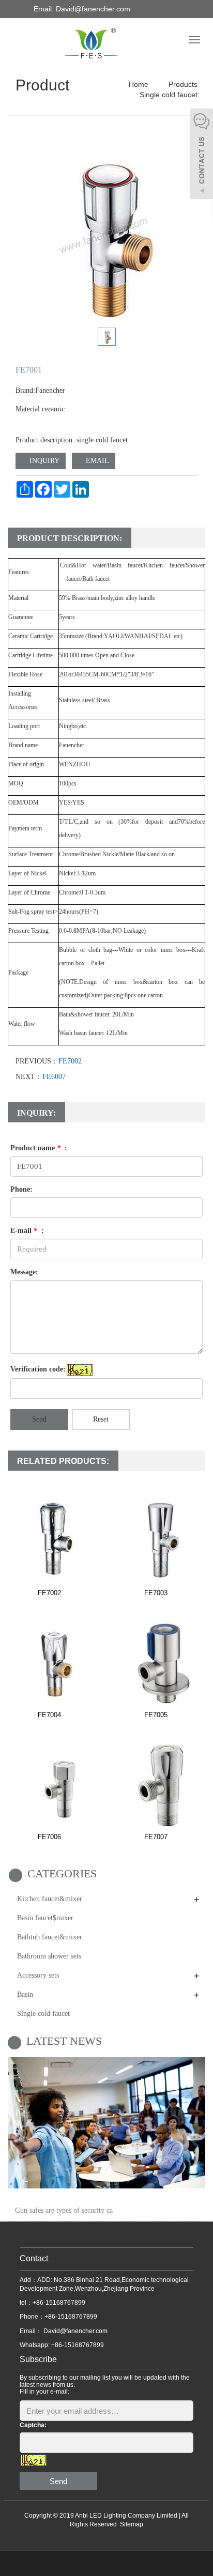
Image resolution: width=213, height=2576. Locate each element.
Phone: (21, 1189)
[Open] (202, 155)
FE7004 (49, 1715)
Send (39, 1419)
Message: (24, 1272)
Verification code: (38, 1369)
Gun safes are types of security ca (64, 2210)
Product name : (39, 1148)
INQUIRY (43, 461)
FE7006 (49, 1837)
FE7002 (70, 1061)
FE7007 (156, 1837)
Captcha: (33, 2425)
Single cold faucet (168, 95)
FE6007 (54, 1077)
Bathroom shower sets (49, 1956)
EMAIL (96, 461)
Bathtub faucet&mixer (50, 1937)
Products (182, 84)
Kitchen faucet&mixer (50, 1899)
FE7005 (156, 1715)
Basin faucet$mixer (45, 1918)
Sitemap (132, 2524)
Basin (25, 1994)
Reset (101, 1419)
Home (139, 84)
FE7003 (156, 1593)
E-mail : (27, 1231)
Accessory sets (38, 1975)
